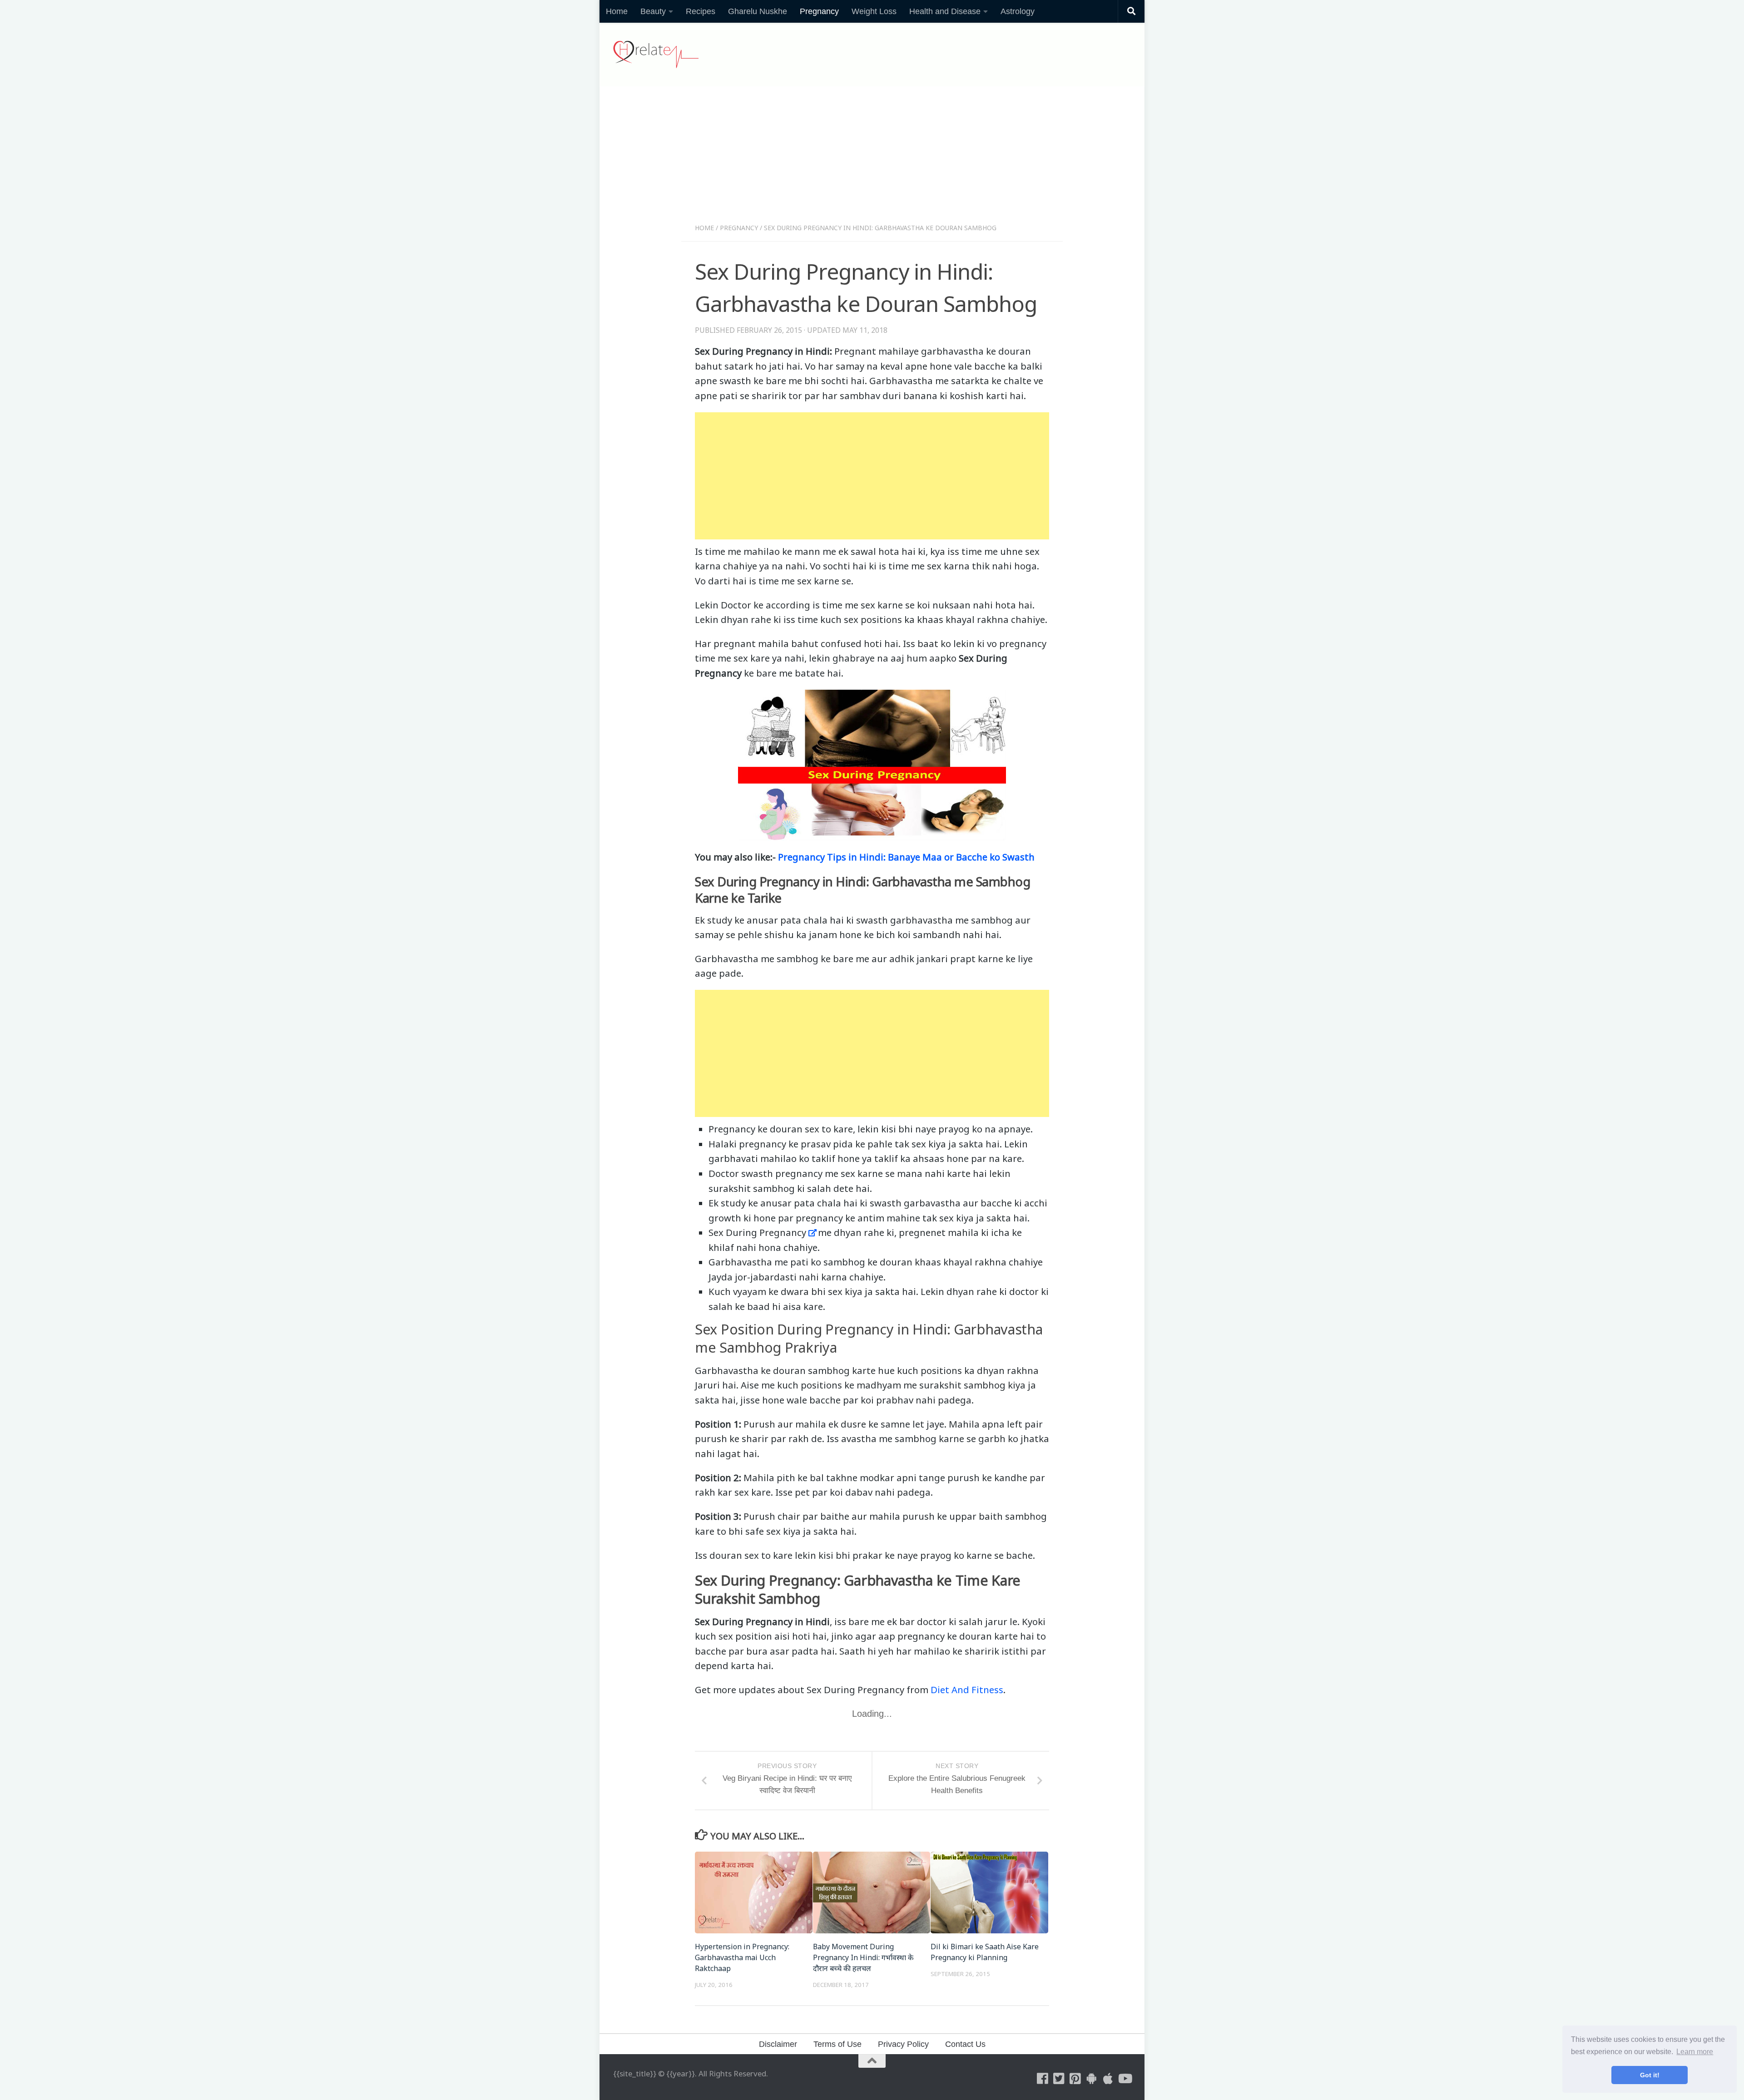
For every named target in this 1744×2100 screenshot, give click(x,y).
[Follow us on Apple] (1108, 2079)
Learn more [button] (1695, 2052)
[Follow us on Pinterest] (1075, 2079)
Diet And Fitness (967, 1690)
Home (617, 11)
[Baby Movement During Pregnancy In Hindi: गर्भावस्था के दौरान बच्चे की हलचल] (872, 1892)
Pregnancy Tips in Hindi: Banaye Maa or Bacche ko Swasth (906, 857)
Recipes (701, 11)
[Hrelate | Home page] (656, 54)
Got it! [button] (1650, 2075)
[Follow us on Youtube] (1125, 2079)
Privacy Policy (903, 2044)
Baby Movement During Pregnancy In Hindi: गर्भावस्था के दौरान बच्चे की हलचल (863, 1957)
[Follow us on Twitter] (1059, 2079)
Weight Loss (874, 11)
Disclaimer (778, 2044)
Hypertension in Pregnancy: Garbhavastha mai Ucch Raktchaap (742, 1957)
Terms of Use (837, 2044)
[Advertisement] (872, 158)
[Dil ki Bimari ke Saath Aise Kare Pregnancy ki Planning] (989, 1892)
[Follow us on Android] (1092, 2079)
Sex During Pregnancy (757, 1232)
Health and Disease (945, 11)
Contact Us (965, 2044)
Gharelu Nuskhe (758, 11)
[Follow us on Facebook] (1043, 2079)
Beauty (653, 11)
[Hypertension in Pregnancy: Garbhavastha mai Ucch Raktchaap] (754, 1892)
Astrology (1018, 11)
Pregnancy (819, 11)
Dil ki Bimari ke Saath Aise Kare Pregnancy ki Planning (985, 1952)
